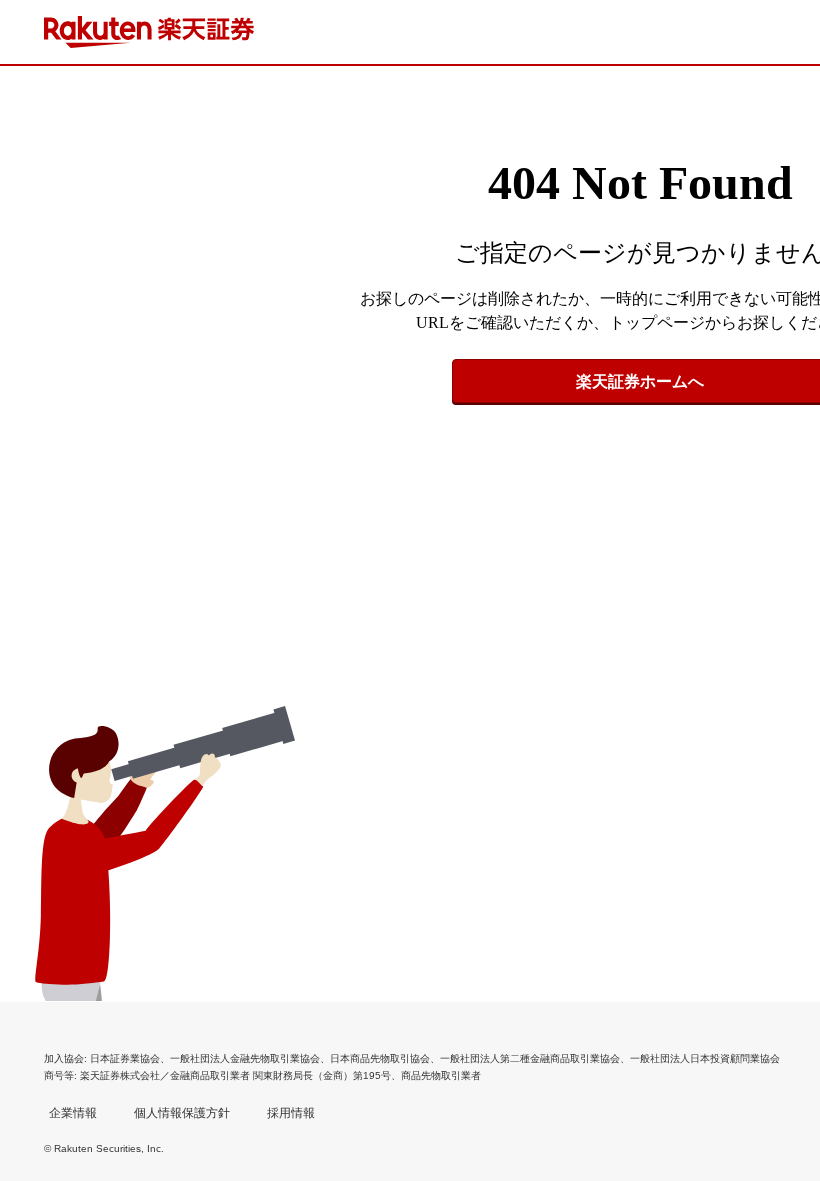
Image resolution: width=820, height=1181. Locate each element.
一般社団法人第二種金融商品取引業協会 (530, 1058)
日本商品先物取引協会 (380, 1058)
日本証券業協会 (125, 1058)
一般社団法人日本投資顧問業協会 (705, 1058)
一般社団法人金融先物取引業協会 (245, 1058)
